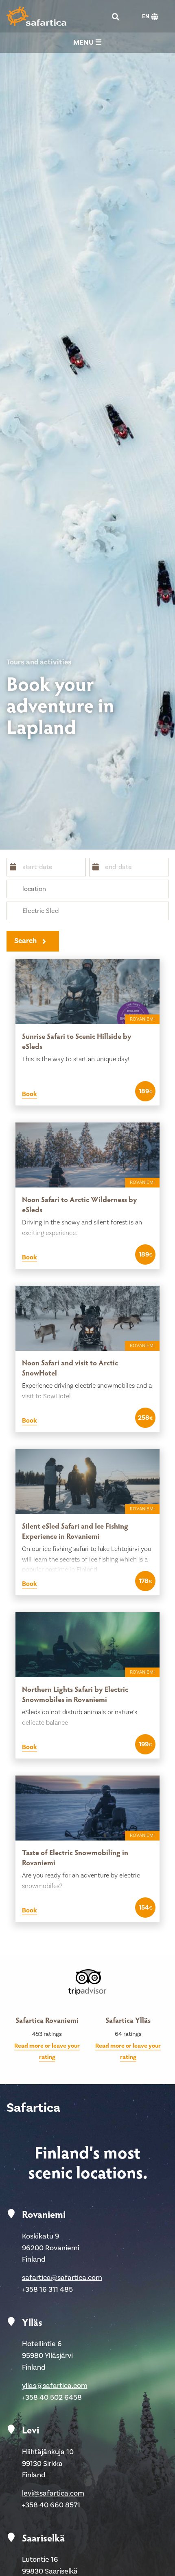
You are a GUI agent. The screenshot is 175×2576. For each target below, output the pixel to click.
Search (25, 941)
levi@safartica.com (53, 2493)
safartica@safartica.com (62, 2278)
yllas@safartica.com (55, 2386)
